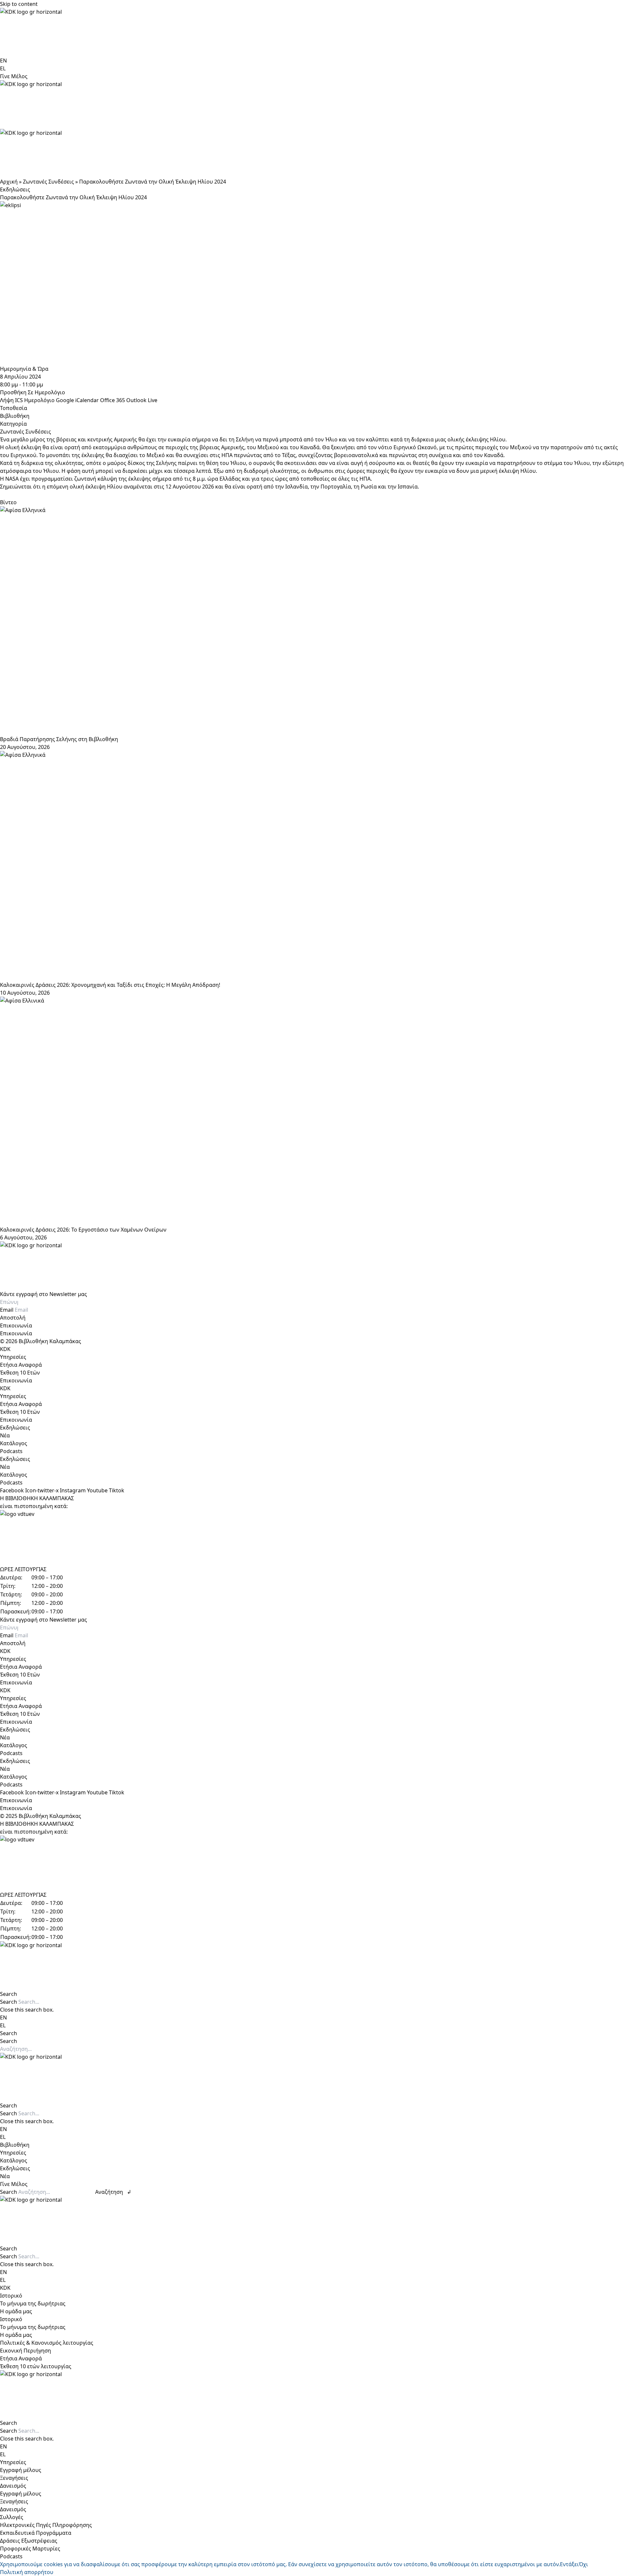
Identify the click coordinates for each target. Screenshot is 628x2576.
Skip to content (19, 4)
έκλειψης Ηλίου (486, 439)
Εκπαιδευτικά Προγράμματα (36, 2533)
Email (7, 1310)
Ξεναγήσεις (14, 2478)
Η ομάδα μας (16, 2311)
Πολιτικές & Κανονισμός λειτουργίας (47, 2343)
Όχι (584, 2564)
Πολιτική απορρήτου (27, 2572)
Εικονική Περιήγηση (26, 2351)
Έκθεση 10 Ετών (20, 1373)
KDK (5, 1349)
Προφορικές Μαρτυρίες (30, 2549)
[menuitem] (3, 61)
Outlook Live (142, 400)
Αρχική (9, 182)
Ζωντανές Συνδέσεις (48, 182)
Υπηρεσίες (13, 1357)
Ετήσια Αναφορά (21, 1365)
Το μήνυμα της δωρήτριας (33, 2303)
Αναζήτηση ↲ (113, 2192)
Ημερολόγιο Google (49, 400)
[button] (314, 1994)
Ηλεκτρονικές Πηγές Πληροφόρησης (46, 2525)
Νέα (5, 1435)
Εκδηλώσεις (15, 189)
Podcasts (11, 1451)
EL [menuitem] (3, 68)
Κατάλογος (14, 1443)
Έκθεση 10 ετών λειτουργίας (36, 2366)
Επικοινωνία (16, 1325)
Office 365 (113, 400)
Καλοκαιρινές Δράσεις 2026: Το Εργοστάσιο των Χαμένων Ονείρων (83, 1230)
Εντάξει (569, 2564)
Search (9, 2002)
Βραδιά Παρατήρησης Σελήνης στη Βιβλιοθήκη (59, 739)
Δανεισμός (13, 2486)
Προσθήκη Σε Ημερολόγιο (33, 392)
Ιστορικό (11, 2296)
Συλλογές (12, 2517)
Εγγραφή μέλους (21, 2470)
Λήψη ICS (11, 400)
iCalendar (87, 400)
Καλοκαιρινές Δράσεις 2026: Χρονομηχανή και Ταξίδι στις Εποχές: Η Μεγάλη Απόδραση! (110, 985)
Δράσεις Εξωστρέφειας (29, 2541)
